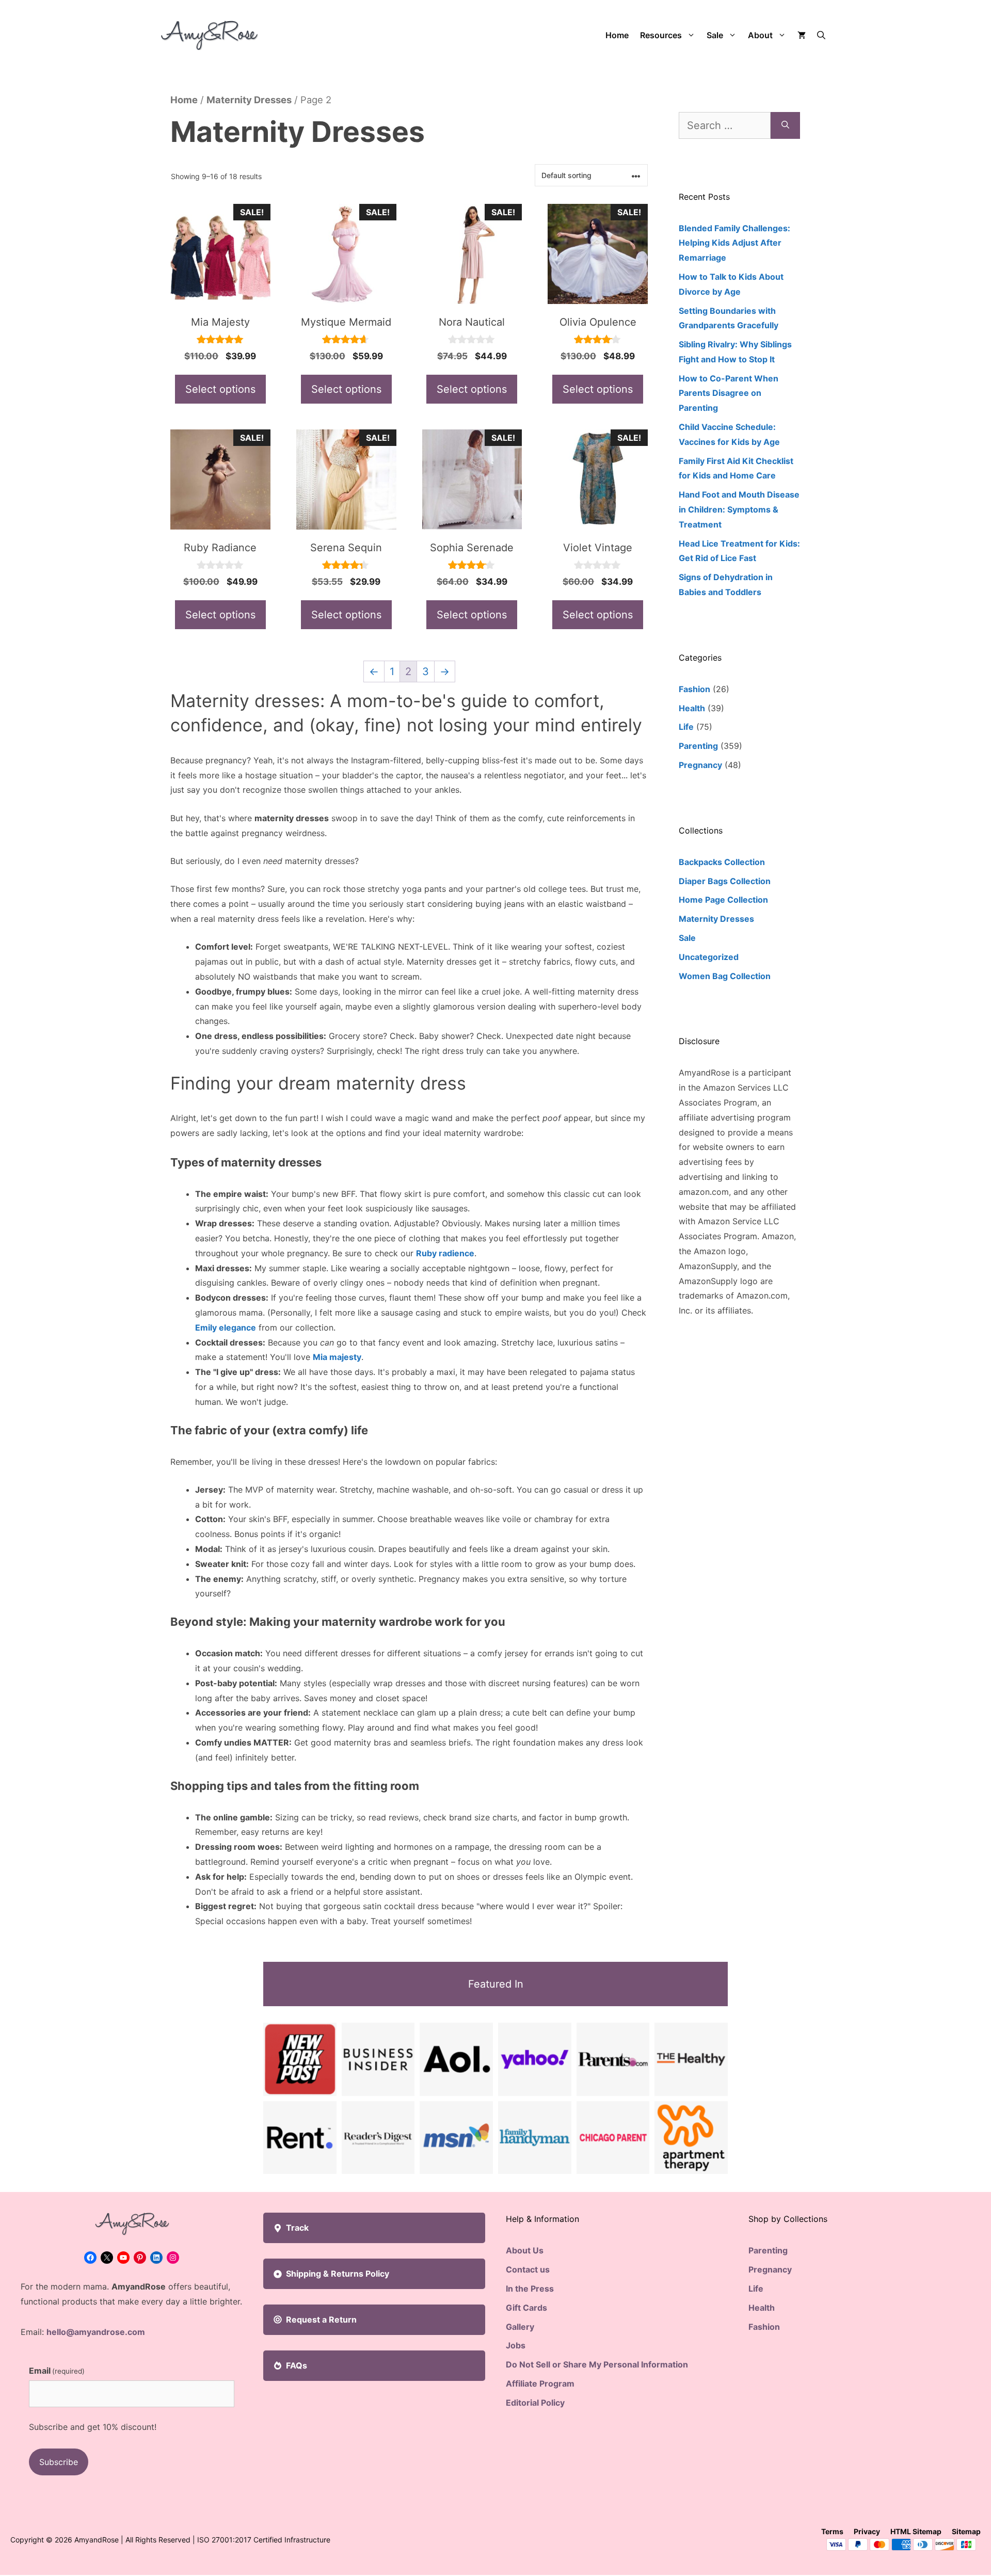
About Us (525, 2250)
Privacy (867, 2531)
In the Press (530, 2289)
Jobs (516, 2345)
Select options (220, 389)
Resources (661, 35)
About (760, 35)
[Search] (785, 125)
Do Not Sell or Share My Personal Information (597, 2364)
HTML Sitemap (916, 2531)
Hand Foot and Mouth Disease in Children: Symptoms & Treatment (739, 509)
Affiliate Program (540, 2383)
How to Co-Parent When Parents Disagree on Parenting (729, 393)
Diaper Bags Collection (725, 881)
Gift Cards (526, 2308)
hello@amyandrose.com (96, 2332)
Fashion (694, 689)
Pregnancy (700, 765)
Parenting (698, 746)
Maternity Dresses (249, 100)
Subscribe (59, 2462)
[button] (821, 35)
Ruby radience (445, 1253)
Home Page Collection (723, 900)
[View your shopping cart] (802, 35)
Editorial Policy (535, 2403)
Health (692, 708)
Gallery (520, 2327)
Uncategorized (709, 957)
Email (57, 2371)
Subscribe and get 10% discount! (93, 2427)
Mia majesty (337, 1357)
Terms (832, 2531)
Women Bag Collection (725, 976)
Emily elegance (226, 1327)
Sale (715, 35)
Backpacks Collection (722, 862)
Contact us (528, 2269)
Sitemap (966, 2531)
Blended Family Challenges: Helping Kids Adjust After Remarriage (734, 243)
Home (617, 35)
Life (686, 727)
